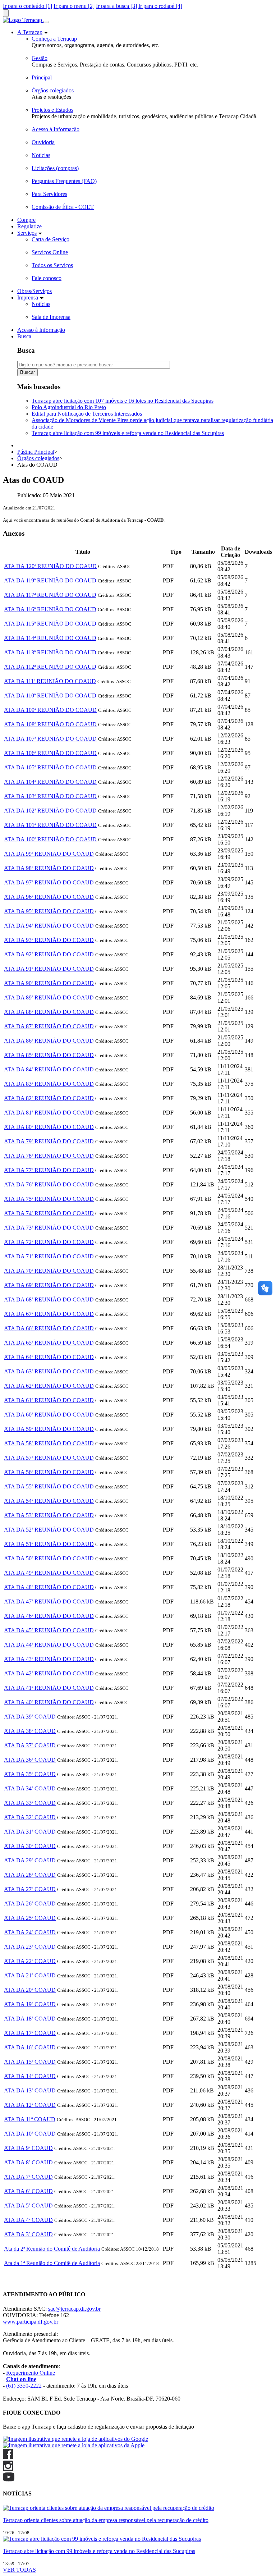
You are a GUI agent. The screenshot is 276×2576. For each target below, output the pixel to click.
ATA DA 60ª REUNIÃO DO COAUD (49, 1415)
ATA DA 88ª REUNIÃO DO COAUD (49, 1012)
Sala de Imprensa (51, 317)
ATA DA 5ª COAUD (28, 2206)
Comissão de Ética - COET (63, 207)
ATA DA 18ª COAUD (30, 2019)
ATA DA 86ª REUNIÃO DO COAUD (49, 1041)
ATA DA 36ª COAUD (30, 1760)
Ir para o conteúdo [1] (27, 6)
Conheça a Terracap (54, 39)
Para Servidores (49, 194)
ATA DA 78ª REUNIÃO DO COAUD (49, 1156)
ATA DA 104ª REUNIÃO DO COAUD (50, 782)
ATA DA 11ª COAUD (30, 2119)
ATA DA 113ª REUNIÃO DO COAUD (50, 652)
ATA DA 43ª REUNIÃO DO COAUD (49, 1659)
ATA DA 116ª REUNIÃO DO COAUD (50, 609)
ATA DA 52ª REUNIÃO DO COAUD (49, 1530)
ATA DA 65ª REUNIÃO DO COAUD (49, 1343)
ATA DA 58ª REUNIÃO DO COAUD (49, 1443)
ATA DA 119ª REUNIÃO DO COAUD (50, 580)
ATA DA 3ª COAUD (28, 2234)
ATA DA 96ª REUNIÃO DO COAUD (49, 897)
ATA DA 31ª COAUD (30, 1832)
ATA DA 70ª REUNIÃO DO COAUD (49, 1271)
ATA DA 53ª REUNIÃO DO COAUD (49, 1515)
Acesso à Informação (56, 129)
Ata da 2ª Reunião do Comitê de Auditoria (52, 2249)
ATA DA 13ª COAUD (30, 2090)
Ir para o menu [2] (74, 6)
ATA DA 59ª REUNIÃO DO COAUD (49, 1429)
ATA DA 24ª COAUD (30, 1932)
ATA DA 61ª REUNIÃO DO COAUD (49, 1400)
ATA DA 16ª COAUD (30, 2047)
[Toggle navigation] (46, 22)
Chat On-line (18, 2280)
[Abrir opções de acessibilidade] (6, 13)
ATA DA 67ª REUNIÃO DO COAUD (49, 1314)
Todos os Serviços (52, 265)
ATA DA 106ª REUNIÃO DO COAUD (50, 753)
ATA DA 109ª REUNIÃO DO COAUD (50, 710)
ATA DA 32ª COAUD (30, 1817)
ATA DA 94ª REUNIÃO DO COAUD (49, 926)
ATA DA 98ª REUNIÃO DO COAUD (49, 868)
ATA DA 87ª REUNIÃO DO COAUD (49, 1026)
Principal (42, 77)
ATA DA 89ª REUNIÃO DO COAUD (49, 998)
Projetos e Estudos (52, 110)
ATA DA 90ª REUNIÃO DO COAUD (49, 983)
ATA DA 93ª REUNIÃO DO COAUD (49, 940)
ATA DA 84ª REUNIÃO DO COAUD (49, 1069)
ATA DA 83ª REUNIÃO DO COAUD (49, 1084)
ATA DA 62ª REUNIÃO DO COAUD (49, 1386)
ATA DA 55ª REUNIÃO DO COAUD (49, 1486)
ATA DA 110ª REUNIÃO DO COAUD (50, 696)
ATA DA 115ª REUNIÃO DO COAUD (50, 624)
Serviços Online (50, 252)
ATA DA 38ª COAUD (30, 1731)
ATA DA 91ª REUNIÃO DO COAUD (49, 969)
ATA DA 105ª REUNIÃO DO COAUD (50, 767)
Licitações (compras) (55, 168)
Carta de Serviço (50, 239)
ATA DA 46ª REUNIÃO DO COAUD (49, 1616)
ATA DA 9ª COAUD (28, 2148)
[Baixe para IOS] (74, 2445)
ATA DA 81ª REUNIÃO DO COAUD (49, 1113)
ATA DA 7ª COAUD (28, 2177)
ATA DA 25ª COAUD (30, 1918)
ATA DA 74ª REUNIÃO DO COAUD (49, 1213)
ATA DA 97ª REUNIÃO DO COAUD (49, 882)
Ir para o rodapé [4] (160, 6)
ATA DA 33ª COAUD (30, 1803)
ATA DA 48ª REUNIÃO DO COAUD (49, 1587)
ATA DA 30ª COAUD (30, 1846)
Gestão (40, 58)
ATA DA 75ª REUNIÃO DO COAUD (49, 1199)
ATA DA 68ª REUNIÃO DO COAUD (49, 1300)
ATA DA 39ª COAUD (30, 1717)
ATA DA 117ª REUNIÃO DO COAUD (50, 595)
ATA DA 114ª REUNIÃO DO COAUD (50, 638)
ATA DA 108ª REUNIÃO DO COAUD (50, 724)
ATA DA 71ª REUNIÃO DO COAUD (49, 1256)
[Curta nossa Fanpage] (8, 2457)
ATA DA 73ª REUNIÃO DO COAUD (49, 1228)
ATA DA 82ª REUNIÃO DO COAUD (49, 1098)
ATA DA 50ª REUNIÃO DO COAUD (50, 1558)
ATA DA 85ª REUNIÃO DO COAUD (49, 1055)
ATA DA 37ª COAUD (30, 1745)
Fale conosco (47, 278)
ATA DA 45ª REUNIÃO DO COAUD (49, 1630)
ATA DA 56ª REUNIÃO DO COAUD (49, 1472)
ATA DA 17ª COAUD (30, 2033)
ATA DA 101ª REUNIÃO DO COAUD (50, 825)
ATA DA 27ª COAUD (30, 1889)
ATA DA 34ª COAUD (30, 1788)
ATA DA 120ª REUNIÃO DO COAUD (50, 566)
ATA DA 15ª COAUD (30, 2062)
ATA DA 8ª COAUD (28, 2162)
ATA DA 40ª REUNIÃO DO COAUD (49, 1702)
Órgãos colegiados (53, 90)
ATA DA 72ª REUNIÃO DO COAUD (49, 1242)
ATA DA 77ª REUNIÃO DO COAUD (49, 1170)
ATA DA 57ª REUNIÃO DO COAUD (49, 1458)
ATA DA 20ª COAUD (30, 1990)
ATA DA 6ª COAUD (28, 2191)
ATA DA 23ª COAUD (30, 1947)
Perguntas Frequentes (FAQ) (64, 181)
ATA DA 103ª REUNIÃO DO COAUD (50, 796)
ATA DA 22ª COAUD (30, 1961)
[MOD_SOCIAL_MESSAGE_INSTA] (8, 2469)
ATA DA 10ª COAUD (30, 2134)
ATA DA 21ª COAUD (30, 1975)
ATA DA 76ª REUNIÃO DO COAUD (49, 1184)
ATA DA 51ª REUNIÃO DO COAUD (49, 1544)
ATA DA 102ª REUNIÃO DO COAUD (50, 811)
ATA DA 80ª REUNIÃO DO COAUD (49, 1127)
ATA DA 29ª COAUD (30, 1860)
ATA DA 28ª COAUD (30, 1875)
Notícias (41, 155)
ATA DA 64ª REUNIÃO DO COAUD (49, 1357)
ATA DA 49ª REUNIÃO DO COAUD (49, 1573)
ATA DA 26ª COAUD (30, 1904)
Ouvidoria (43, 142)
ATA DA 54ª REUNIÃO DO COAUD (49, 1501)
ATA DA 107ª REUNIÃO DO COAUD (50, 739)
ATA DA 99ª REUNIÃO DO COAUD (49, 854)
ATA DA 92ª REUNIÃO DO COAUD (49, 954)
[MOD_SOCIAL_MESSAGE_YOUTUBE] (9, 2479)
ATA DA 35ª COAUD (30, 1774)
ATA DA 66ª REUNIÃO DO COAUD (49, 1328)
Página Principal (36, 452)
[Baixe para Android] (75, 2439)
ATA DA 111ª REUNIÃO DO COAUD (50, 681)
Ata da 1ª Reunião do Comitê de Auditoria (52, 2263)
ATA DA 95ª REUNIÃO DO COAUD (49, 911)
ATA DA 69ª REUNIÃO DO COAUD (49, 1285)
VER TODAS (19, 2570)
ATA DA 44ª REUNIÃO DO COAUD (49, 1645)
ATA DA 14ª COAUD (30, 2076)
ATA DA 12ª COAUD (30, 2105)
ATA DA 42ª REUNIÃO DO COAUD (49, 1673)
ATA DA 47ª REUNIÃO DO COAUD (49, 1602)
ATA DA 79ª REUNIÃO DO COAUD (49, 1141)
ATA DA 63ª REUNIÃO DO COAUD (49, 1371)
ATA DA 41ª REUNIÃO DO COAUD (49, 1688)
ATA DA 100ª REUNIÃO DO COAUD (50, 839)
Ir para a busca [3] (116, 6)
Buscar (27, 372)
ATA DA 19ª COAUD (30, 2004)
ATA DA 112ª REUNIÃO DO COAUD (50, 667)
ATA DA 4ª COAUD (28, 2220)
